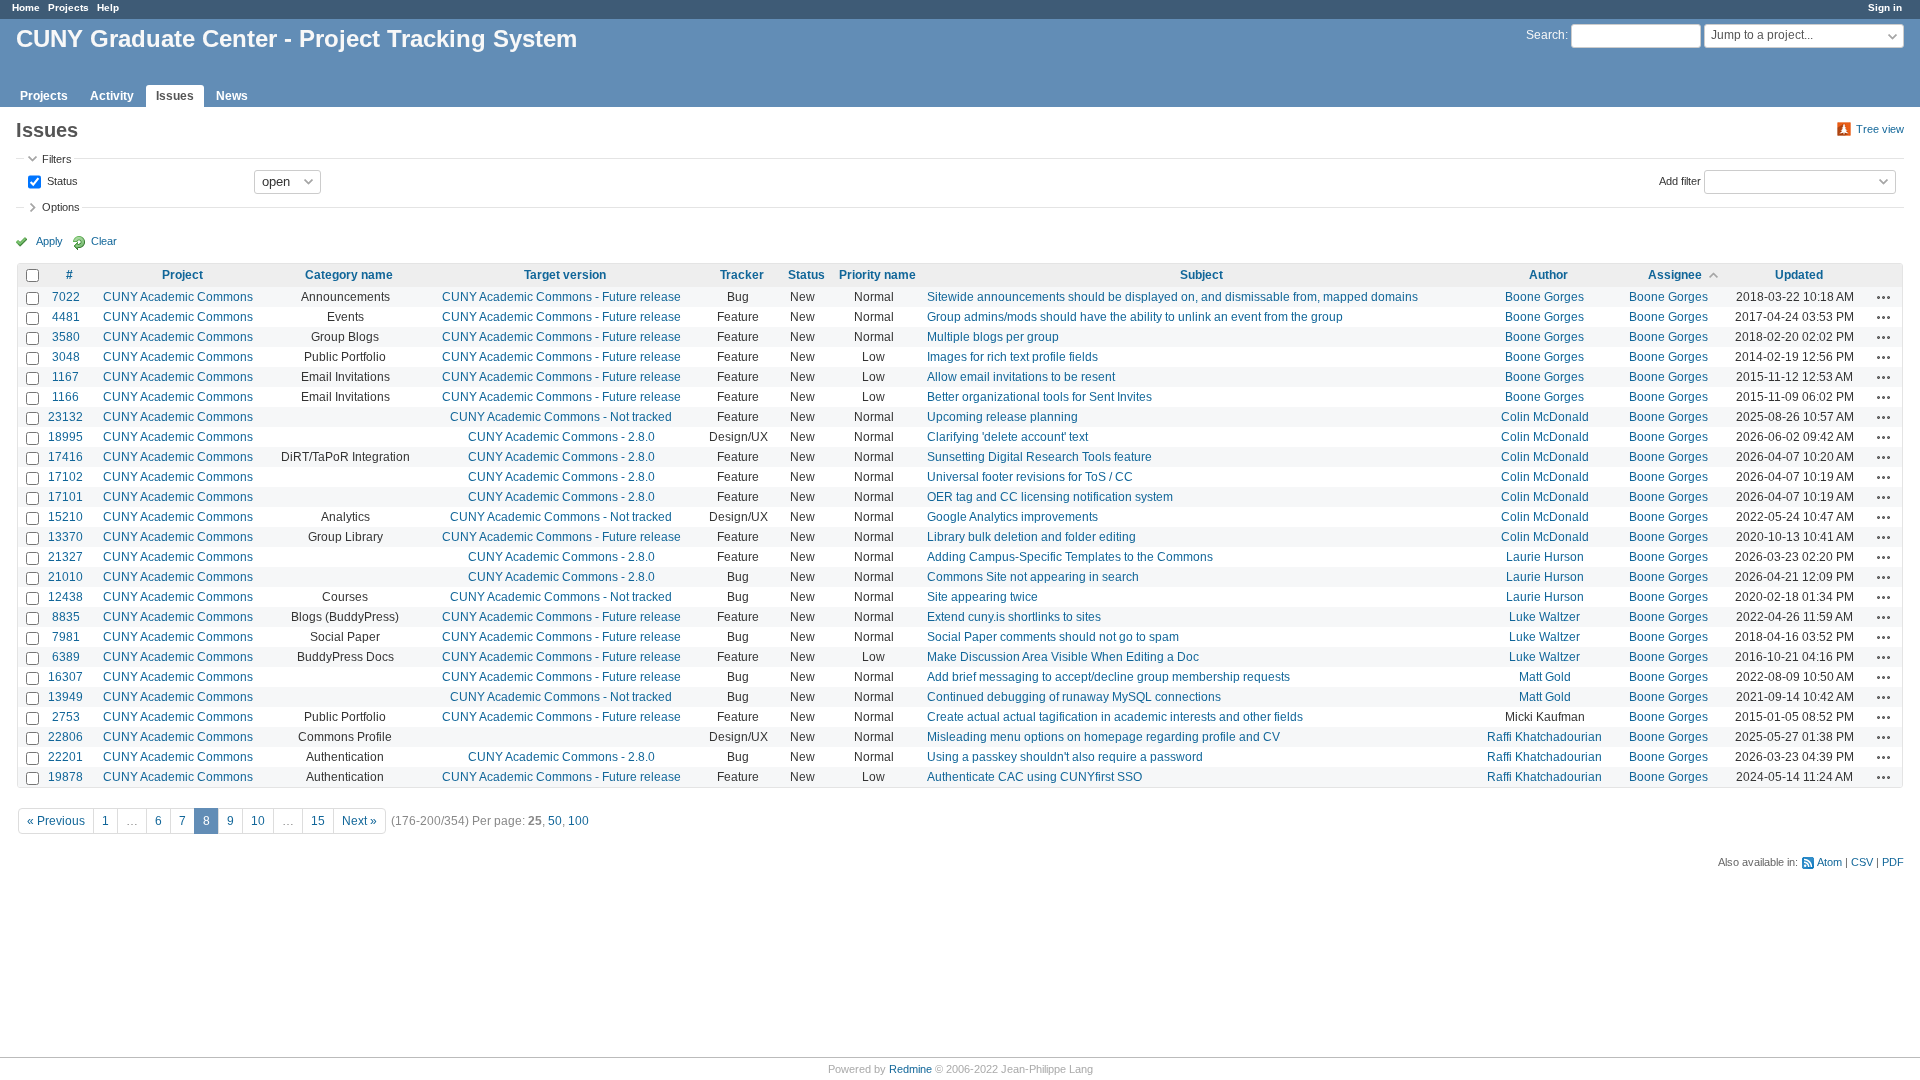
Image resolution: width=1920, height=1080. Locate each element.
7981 (66, 637)
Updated (1799, 275)
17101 (65, 497)
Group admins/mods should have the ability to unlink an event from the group (1135, 317)
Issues (175, 96)
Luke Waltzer (1544, 617)
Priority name (877, 275)
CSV (1862, 862)
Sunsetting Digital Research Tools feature (1039, 457)
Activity (112, 96)
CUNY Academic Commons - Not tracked (561, 417)
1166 (65, 397)
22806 (65, 737)
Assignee (1675, 275)
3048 (66, 357)
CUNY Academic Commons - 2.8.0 (561, 437)
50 (555, 821)
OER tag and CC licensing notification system (1050, 497)
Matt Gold (1545, 677)
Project (182, 275)
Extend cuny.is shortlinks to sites (1014, 617)
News (232, 96)
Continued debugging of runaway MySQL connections (1074, 697)
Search (1545, 35)
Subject (1201, 275)
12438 (65, 597)
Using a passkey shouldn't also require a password (1065, 757)
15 (318, 821)
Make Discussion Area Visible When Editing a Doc (1063, 657)
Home (26, 7)
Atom (1829, 862)
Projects (68, 7)
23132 (65, 417)
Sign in (1885, 7)
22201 (65, 757)
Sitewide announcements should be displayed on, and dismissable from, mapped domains (1172, 297)
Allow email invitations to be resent (1021, 377)
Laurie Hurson (1545, 557)
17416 (65, 457)
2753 (66, 717)
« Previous (56, 821)
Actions (1884, 297)
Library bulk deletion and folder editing (1031, 537)
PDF (1893, 862)
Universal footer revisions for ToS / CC (1030, 477)
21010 (65, 577)
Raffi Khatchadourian (1544, 737)
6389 (66, 657)
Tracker (742, 275)
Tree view (1880, 129)
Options (61, 207)
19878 (65, 777)
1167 (65, 377)
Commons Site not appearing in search (1033, 577)
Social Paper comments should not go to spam (1053, 637)
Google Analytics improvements (1012, 517)
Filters (57, 159)
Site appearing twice (982, 597)
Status (61, 180)
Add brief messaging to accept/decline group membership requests (1108, 677)
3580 (66, 337)
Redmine (910, 1069)
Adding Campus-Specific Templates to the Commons (1070, 557)
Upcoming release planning (1002, 417)
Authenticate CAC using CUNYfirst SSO (1034, 777)
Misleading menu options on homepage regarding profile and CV (1103, 737)
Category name (349, 275)
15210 (65, 517)
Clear (104, 241)
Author (1548, 275)
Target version (565, 275)
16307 (65, 677)
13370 (65, 537)
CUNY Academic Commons (178, 297)
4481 (66, 317)
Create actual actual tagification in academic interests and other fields (1115, 717)
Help (108, 7)
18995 (65, 437)
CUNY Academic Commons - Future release (561, 297)
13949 (65, 697)
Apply (49, 241)
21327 (65, 557)
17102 (65, 477)
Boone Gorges (1544, 297)
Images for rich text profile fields (1012, 357)
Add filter (1680, 180)
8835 (66, 617)
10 (258, 821)
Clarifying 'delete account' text (1007, 437)
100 (578, 821)
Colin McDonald (1545, 417)
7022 (66, 297)
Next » (359, 821)
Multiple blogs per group (993, 337)
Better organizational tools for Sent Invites (1039, 397)
